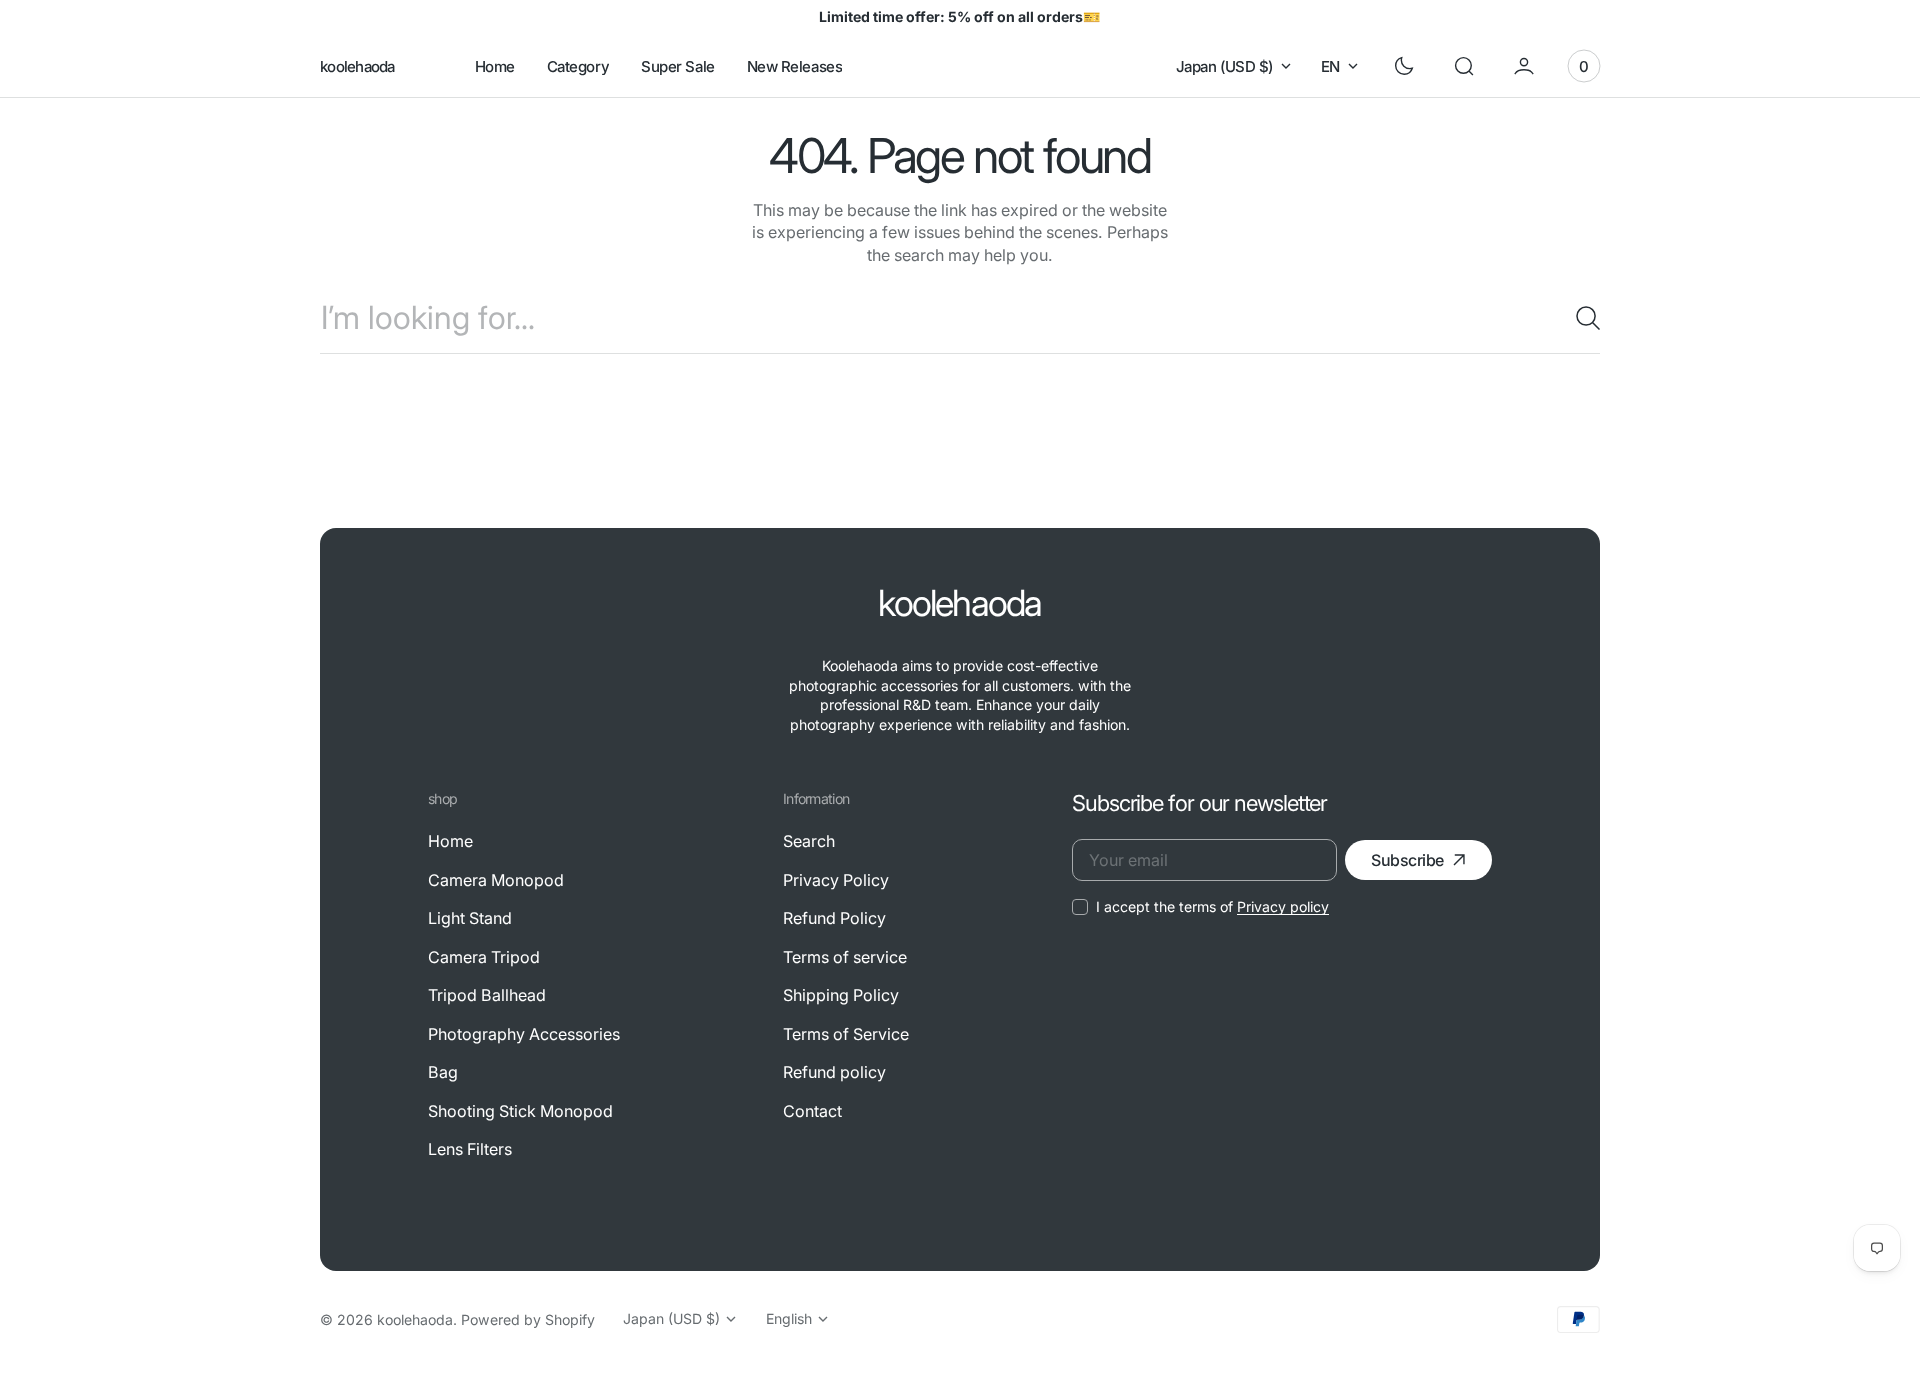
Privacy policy (1283, 906)
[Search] (1580, 318)
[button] (1464, 66)
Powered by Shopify (528, 1319)
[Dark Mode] (1404, 66)
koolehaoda (415, 1319)
